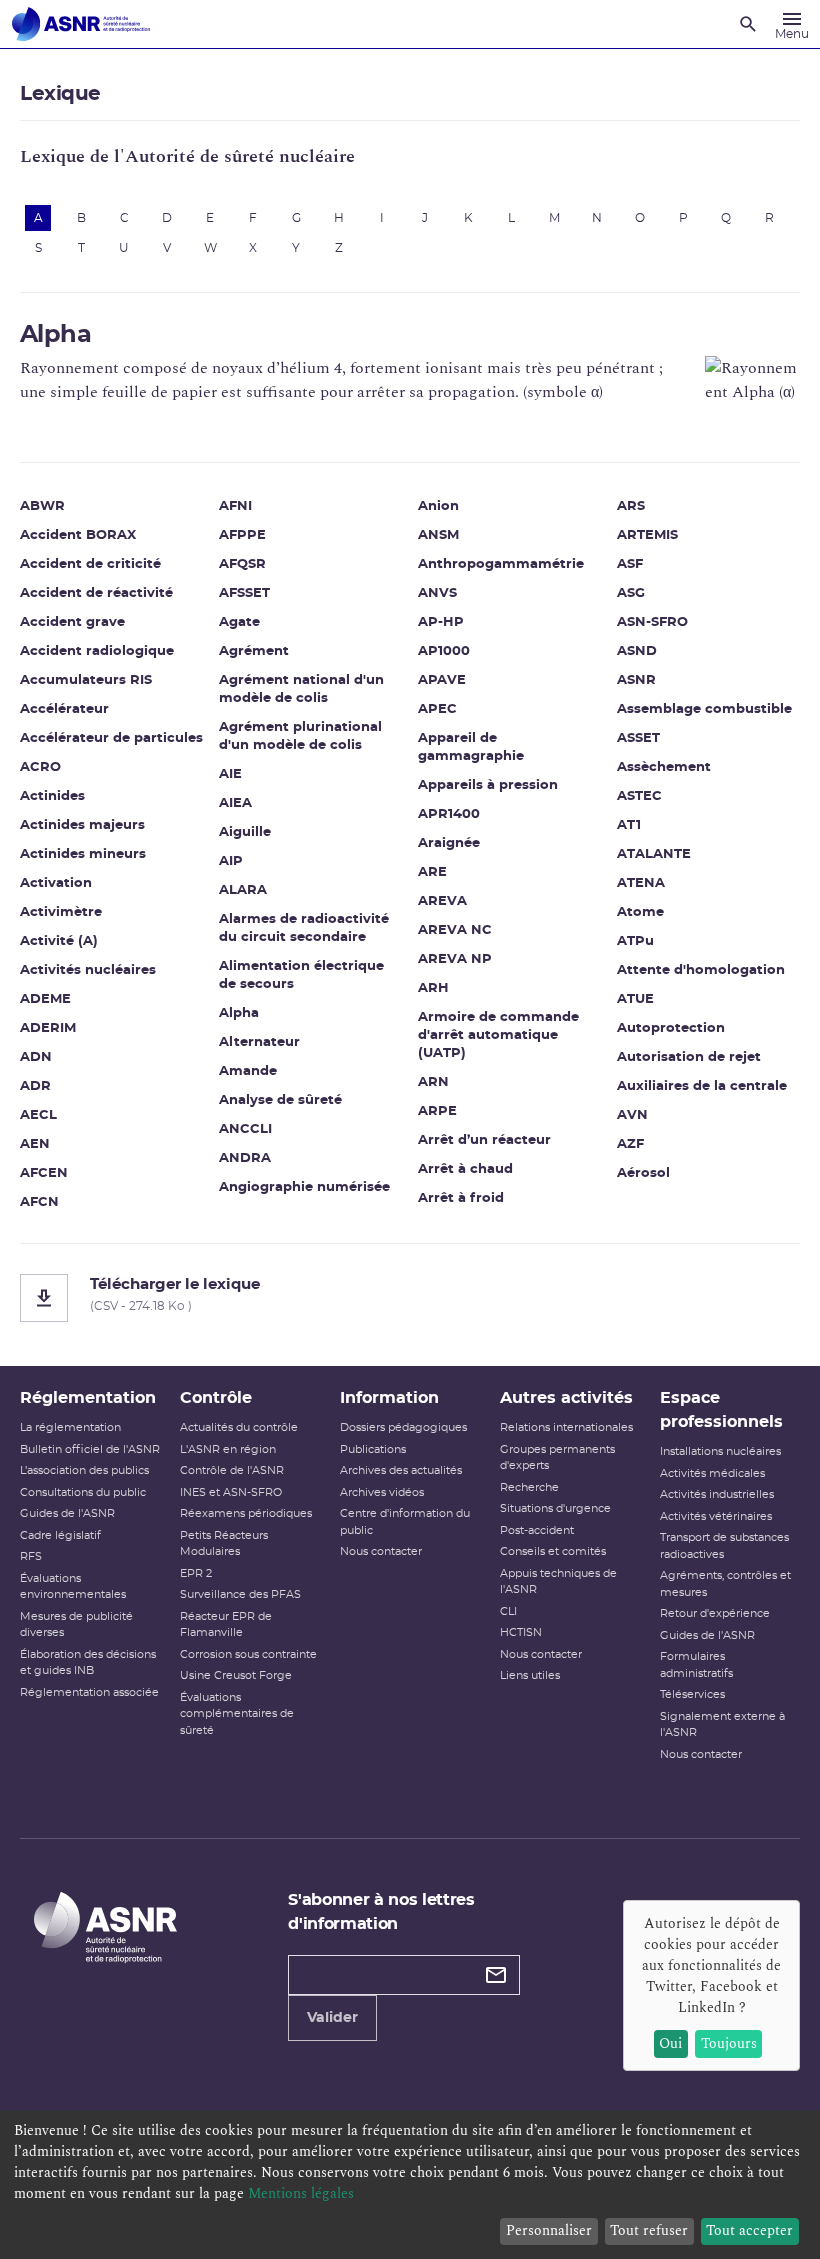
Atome (640, 912)
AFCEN (44, 1173)
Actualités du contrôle (239, 1427)
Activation (56, 883)
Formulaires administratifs (696, 1665)
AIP (231, 861)
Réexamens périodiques (246, 1513)
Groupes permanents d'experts (557, 1458)
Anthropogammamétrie (501, 564)
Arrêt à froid (461, 1198)
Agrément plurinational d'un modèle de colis (300, 736)
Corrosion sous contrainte (248, 1654)
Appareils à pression (488, 785)
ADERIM (48, 1028)
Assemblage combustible (704, 709)
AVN (632, 1115)
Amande (248, 1071)
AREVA (442, 901)
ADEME (45, 999)
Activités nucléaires (88, 970)
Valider (332, 2018)
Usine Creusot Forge (236, 1675)
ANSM (438, 535)
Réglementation (88, 1398)
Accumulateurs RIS (86, 680)
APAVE (442, 680)
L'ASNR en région (228, 1449)
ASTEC (639, 796)
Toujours (729, 2043)
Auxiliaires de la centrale (702, 1086)
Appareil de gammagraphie (471, 747)
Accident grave (72, 622)
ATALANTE (654, 854)
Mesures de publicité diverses (76, 1625)
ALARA (243, 890)
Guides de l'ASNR (67, 1513)
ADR (35, 1086)
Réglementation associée (89, 1692)
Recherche (529, 1487)
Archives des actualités (401, 1470)
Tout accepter (749, 2230)
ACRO (40, 767)
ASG (631, 593)
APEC (437, 709)
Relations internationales (566, 1427)
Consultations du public (83, 1492)
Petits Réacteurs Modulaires (224, 1544)
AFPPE (242, 535)
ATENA (641, 883)
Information (389, 1398)
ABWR (42, 506)
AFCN (39, 1202)
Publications (373, 1449)
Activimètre (61, 912)
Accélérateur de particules (111, 738)
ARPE (437, 1111)
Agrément (254, 651)
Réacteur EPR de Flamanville (226, 1625)
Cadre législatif (60, 1535)
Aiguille (245, 832)
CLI (508, 1611)
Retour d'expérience (715, 1613)
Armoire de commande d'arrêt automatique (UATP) (498, 1035)
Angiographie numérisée (304, 1187)
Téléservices (692, 1694)
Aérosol (643, 1173)
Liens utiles (530, 1675)
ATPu (635, 941)
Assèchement (664, 767)
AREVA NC (455, 930)
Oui (670, 2043)
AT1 (629, 825)
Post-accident (537, 1530)
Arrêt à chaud (465, 1169)
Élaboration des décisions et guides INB (88, 1663)
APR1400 (449, 814)
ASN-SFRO (652, 622)
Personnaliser (549, 2230)
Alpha (239, 1013)
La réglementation (70, 1427)
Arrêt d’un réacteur (484, 1140)
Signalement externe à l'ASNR (722, 1725)
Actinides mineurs (83, 854)
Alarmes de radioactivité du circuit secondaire (304, 928)
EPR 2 (196, 1573)
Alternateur (259, 1042)
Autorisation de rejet (689, 1057)
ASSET (638, 738)
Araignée (449, 843)
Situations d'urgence (555, 1508)
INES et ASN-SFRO (231, 1492)
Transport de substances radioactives (724, 1546)
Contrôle (216, 1398)
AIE (230, 774)
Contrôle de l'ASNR (232, 1470)
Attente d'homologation (701, 970)
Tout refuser (649, 2230)
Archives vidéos (382, 1492)
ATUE (635, 999)
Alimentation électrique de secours (301, 975)
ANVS (437, 593)
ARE (432, 872)
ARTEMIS (647, 535)
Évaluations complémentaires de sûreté (237, 1714)
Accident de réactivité (96, 593)
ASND (637, 651)
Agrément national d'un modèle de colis (301, 689)
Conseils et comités (553, 1551)
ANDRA (245, 1158)
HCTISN (521, 1632)
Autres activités (566, 1398)
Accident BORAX (78, 535)
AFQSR (242, 564)
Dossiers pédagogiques (403, 1427)
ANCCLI (245, 1129)
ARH (433, 988)
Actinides (52, 796)
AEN (35, 1144)
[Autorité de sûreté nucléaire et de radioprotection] (81, 24)
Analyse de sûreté (280, 1100)
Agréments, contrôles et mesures (725, 1584)
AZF (630, 1144)
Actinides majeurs (82, 825)
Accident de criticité (90, 564)
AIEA (235, 803)
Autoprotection (671, 1028)
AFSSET (244, 593)
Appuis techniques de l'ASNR (558, 1582)
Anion (438, 506)
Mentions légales (301, 2193)
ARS (631, 506)
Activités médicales (712, 1473)
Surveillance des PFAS (240, 1594)
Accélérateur (64, 709)
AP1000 (444, 651)
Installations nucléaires (720, 1451)
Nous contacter (381, 1551)
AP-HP (441, 622)
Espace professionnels (721, 1410)
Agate (239, 622)
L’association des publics (84, 1470)
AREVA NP (455, 959)
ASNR (636, 680)
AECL (38, 1115)
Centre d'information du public (405, 1522)
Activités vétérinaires (716, 1516)
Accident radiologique (97, 651)
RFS (31, 1556)
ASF (630, 564)
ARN (433, 1082)
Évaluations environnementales (73, 1587)
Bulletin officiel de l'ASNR (90, 1449)
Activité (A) (59, 941)
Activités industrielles (717, 1494)
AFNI (235, 506)
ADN (36, 1057)
